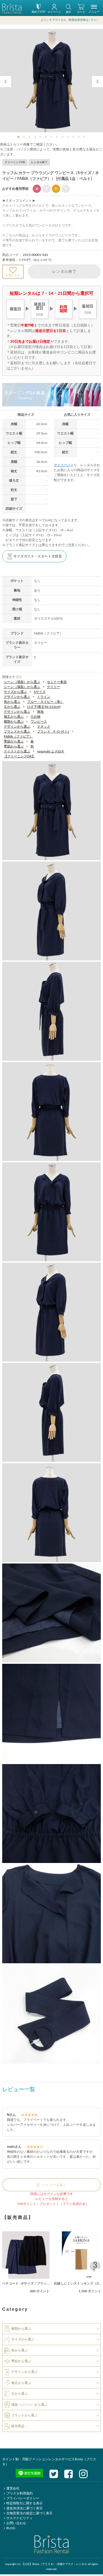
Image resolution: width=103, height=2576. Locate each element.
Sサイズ (40, 692)
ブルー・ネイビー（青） (45, 702)
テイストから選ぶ (17, 751)
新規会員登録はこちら (83, 20)
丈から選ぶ (12, 707)
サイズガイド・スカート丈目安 (38, 556)
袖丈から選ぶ (14, 717)
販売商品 (18, 2426)
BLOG (11, 2528)
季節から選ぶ (14, 741)
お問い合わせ (16, 2523)
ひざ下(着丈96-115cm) (44, 707)
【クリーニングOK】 (20, 756)
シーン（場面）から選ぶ (22, 682)
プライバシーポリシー (23, 2498)
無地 (40, 712)
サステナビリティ (20, 2518)
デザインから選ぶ (17, 697)
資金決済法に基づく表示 (24, 2508)
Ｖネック (44, 727)
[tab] (19, 137)
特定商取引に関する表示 (24, 2503)
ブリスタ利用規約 (20, 2493)
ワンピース (39, 722)
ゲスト (57, 20)
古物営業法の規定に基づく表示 (29, 2513)
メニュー (94, 12)
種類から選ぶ (14, 722)
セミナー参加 (57, 682)
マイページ (62, 465)
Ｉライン (44, 697)
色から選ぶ (12, 702)
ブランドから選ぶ (17, 731)
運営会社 (13, 2488)
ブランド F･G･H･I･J (53, 731)
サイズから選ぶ (15, 692)
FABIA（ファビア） (18, 736)
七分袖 (35, 717)
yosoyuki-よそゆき (51, 751)
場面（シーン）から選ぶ (29, 2404)
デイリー (54, 687)
